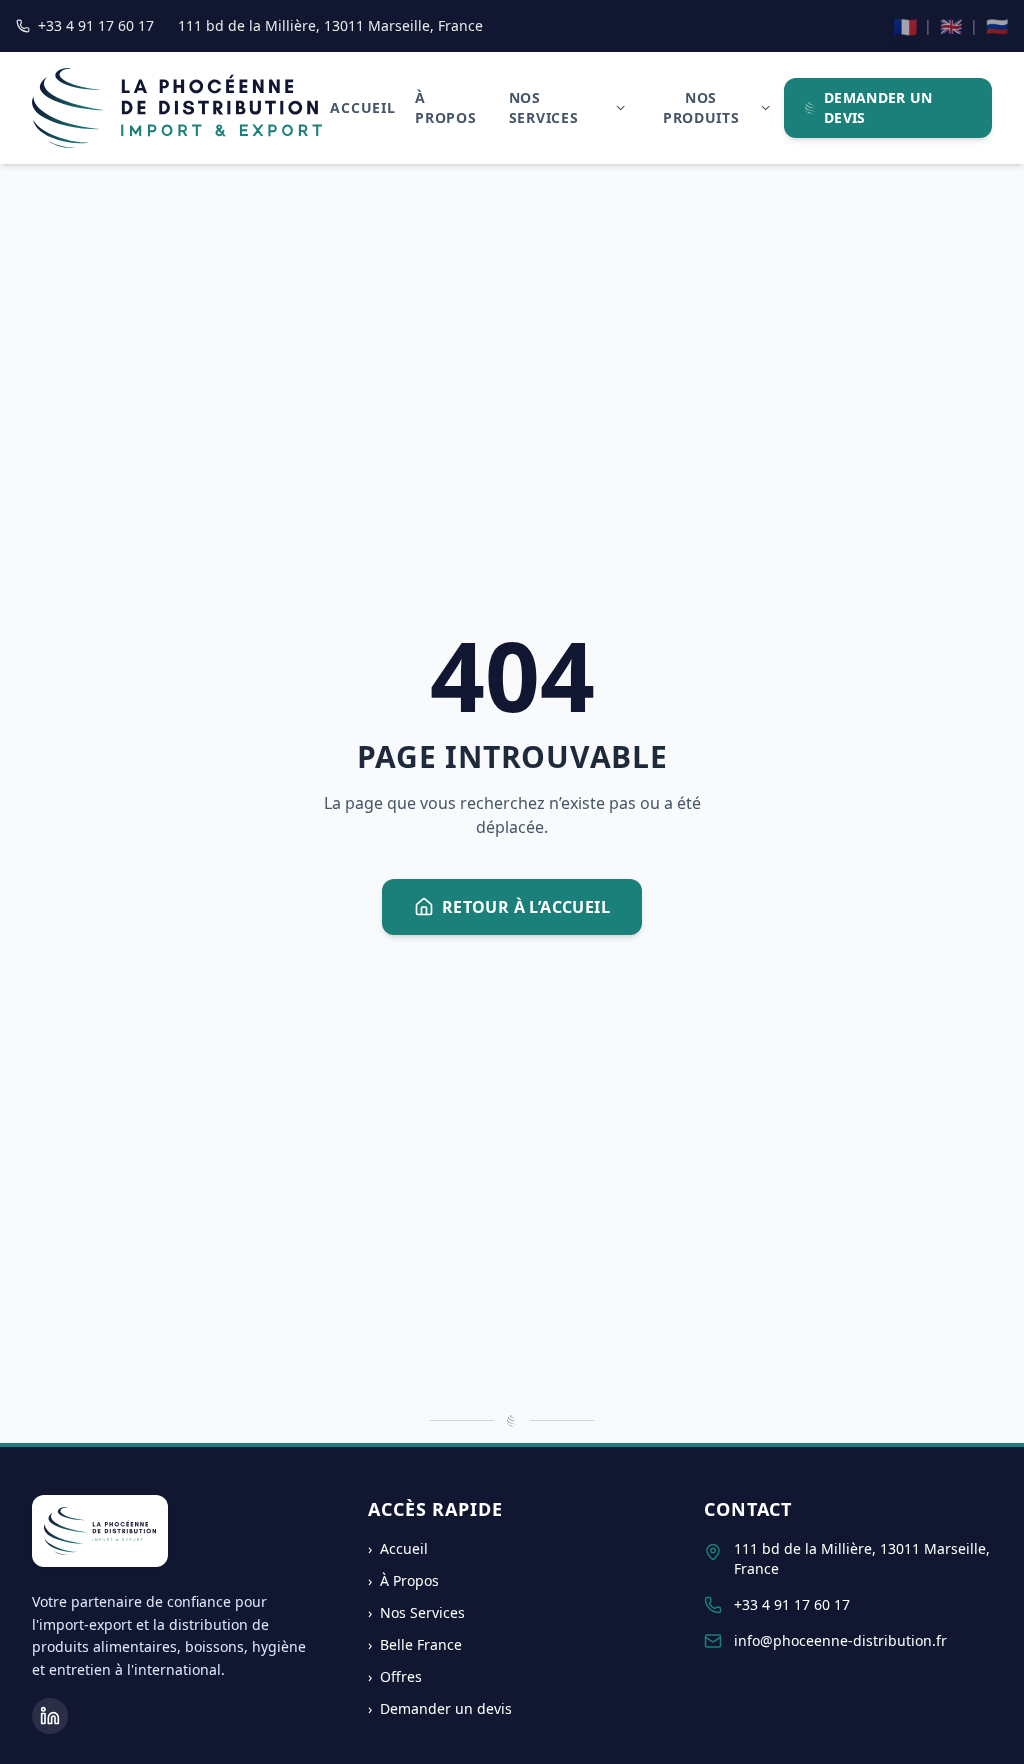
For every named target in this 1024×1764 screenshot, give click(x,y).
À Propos (445, 107)
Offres (395, 1676)
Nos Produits (701, 107)
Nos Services (544, 107)
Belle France (415, 1644)
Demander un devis (878, 107)
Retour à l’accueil (526, 907)
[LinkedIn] (50, 1716)
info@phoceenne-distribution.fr (840, 1640)
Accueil (362, 107)
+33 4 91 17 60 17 (792, 1604)
